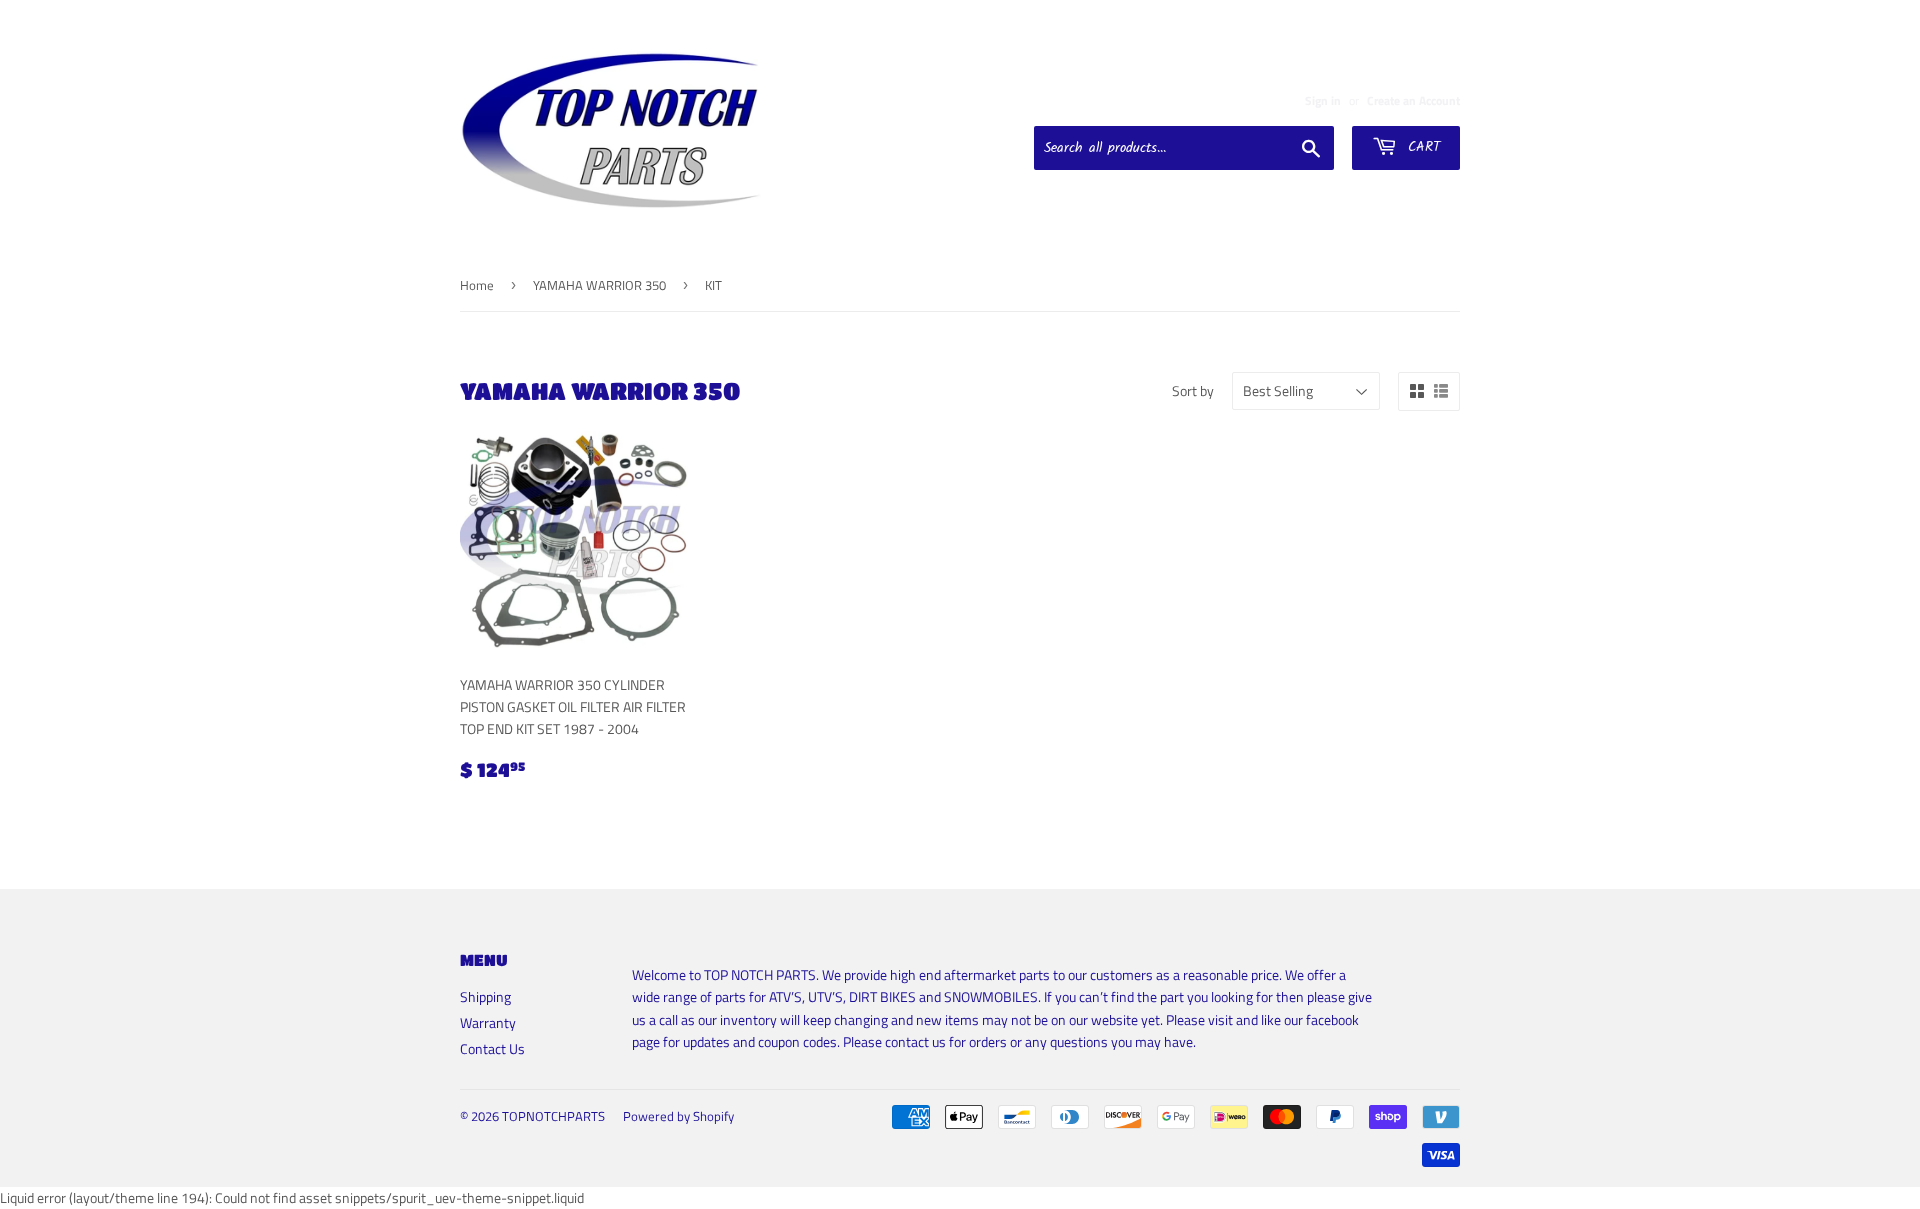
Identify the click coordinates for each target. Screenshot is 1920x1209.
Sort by (1193, 390)
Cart (1421, 147)
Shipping (485, 996)
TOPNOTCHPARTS (553, 1116)
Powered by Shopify (678, 1116)
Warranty (488, 1022)
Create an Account (1413, 101)
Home (477, 285)
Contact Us (492, 1048)
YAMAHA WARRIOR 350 (599, 285)
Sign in (1323, 101)
